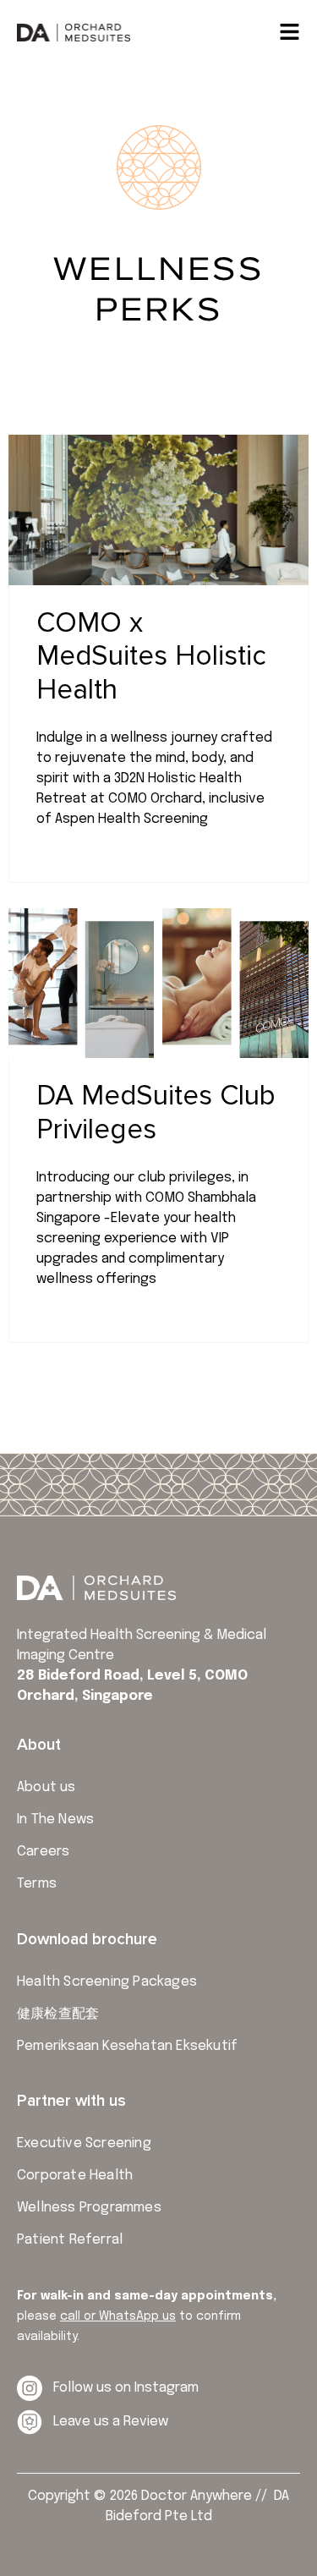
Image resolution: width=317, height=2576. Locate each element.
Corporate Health (75, 2176)
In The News (55, 1820)
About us (46, 1787)
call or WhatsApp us (118, 2316)
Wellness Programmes (89, 2208)
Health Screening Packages (107, 1982)
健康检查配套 (58, 2014)
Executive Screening (84, 2143)
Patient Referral (70, 2240)
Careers (43, 1852)
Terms (37, 1884)
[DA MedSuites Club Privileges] (158, 984)
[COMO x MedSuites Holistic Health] (158, 510)
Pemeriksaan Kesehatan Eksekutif (127, 2046)
